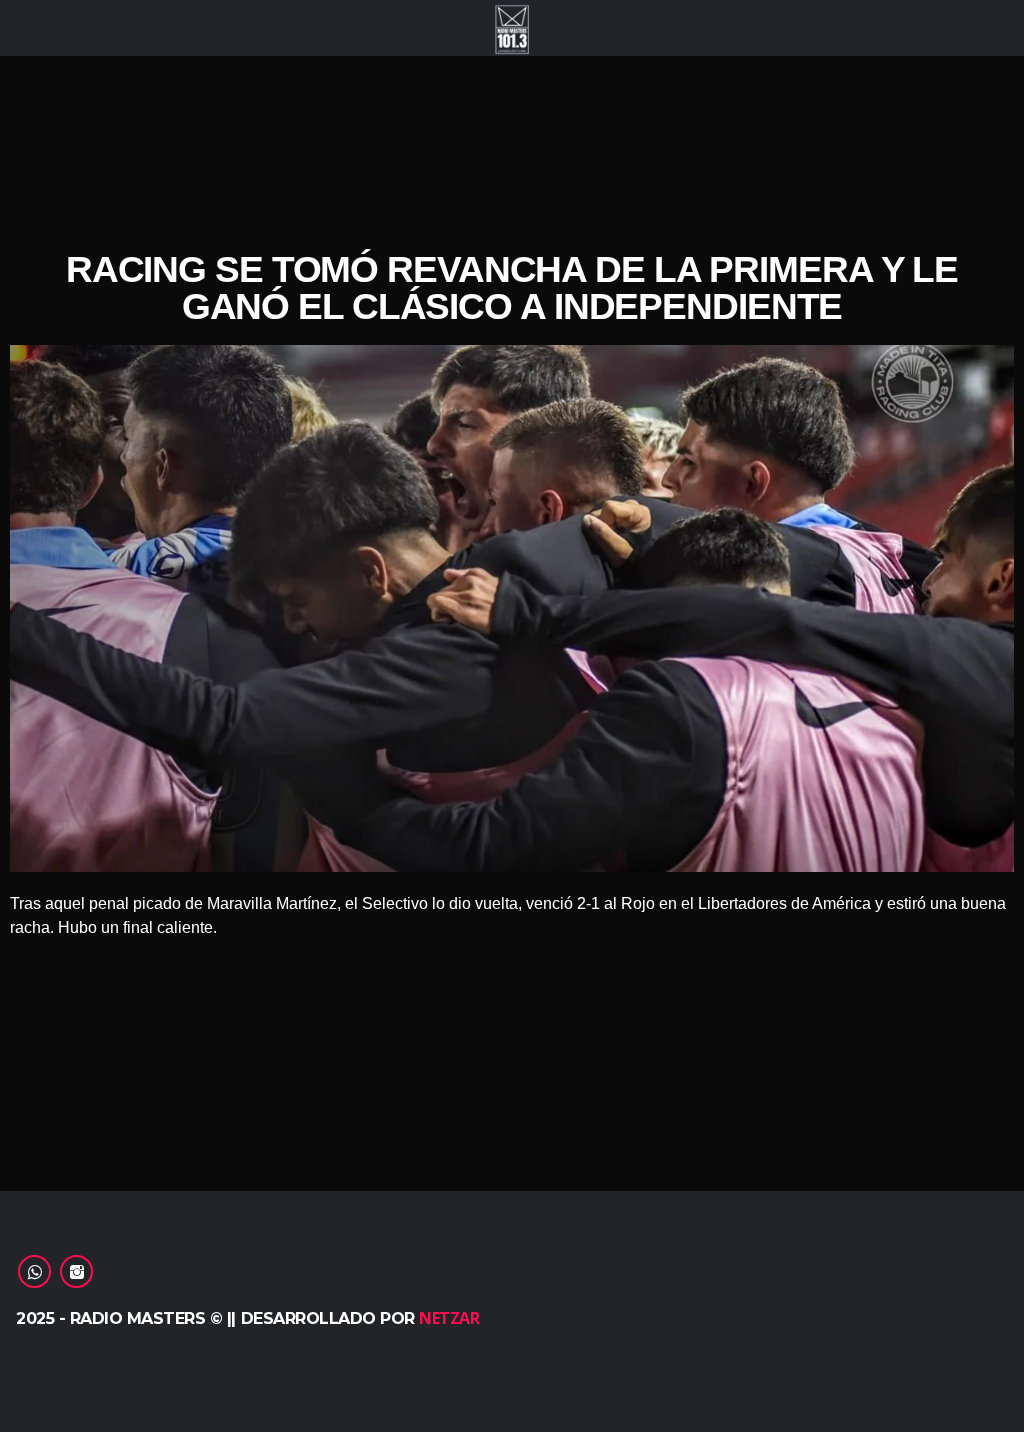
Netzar (449, 1318)
